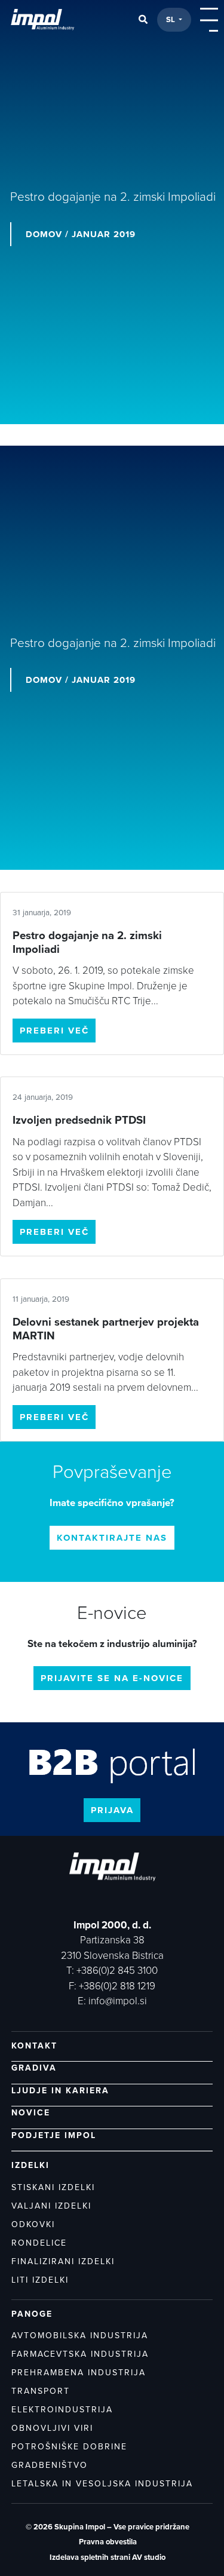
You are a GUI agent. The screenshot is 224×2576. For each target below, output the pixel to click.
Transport (41, 2391)
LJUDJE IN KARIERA (60, 2091)
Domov (44, 234)
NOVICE (31, 2113)
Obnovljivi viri (52, 2428)
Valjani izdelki (51, 2206)
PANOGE (32, 2314)
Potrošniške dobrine (69, 2447)
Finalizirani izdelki (63, 2261)
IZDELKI (30, 2165)
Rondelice (39, 2243)
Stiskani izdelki (53, 2187)
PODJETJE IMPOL (54, 2135)
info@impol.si (118, 2001)
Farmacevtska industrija (80, 2354)
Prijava (112, 1810)
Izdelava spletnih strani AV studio (108, 2557)
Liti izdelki (40, 2280)
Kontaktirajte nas (112, 1538)
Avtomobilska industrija (80, 2336)
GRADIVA (34, 2068)
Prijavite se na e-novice (112, 1678)
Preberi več (54, 1031)
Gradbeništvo (50, 2465)
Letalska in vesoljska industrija (102, 2484)
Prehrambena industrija (79, 2373)
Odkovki (33, 2224)
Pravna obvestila (108, 2542)
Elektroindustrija (62, 2410)
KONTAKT (34, 2046)
